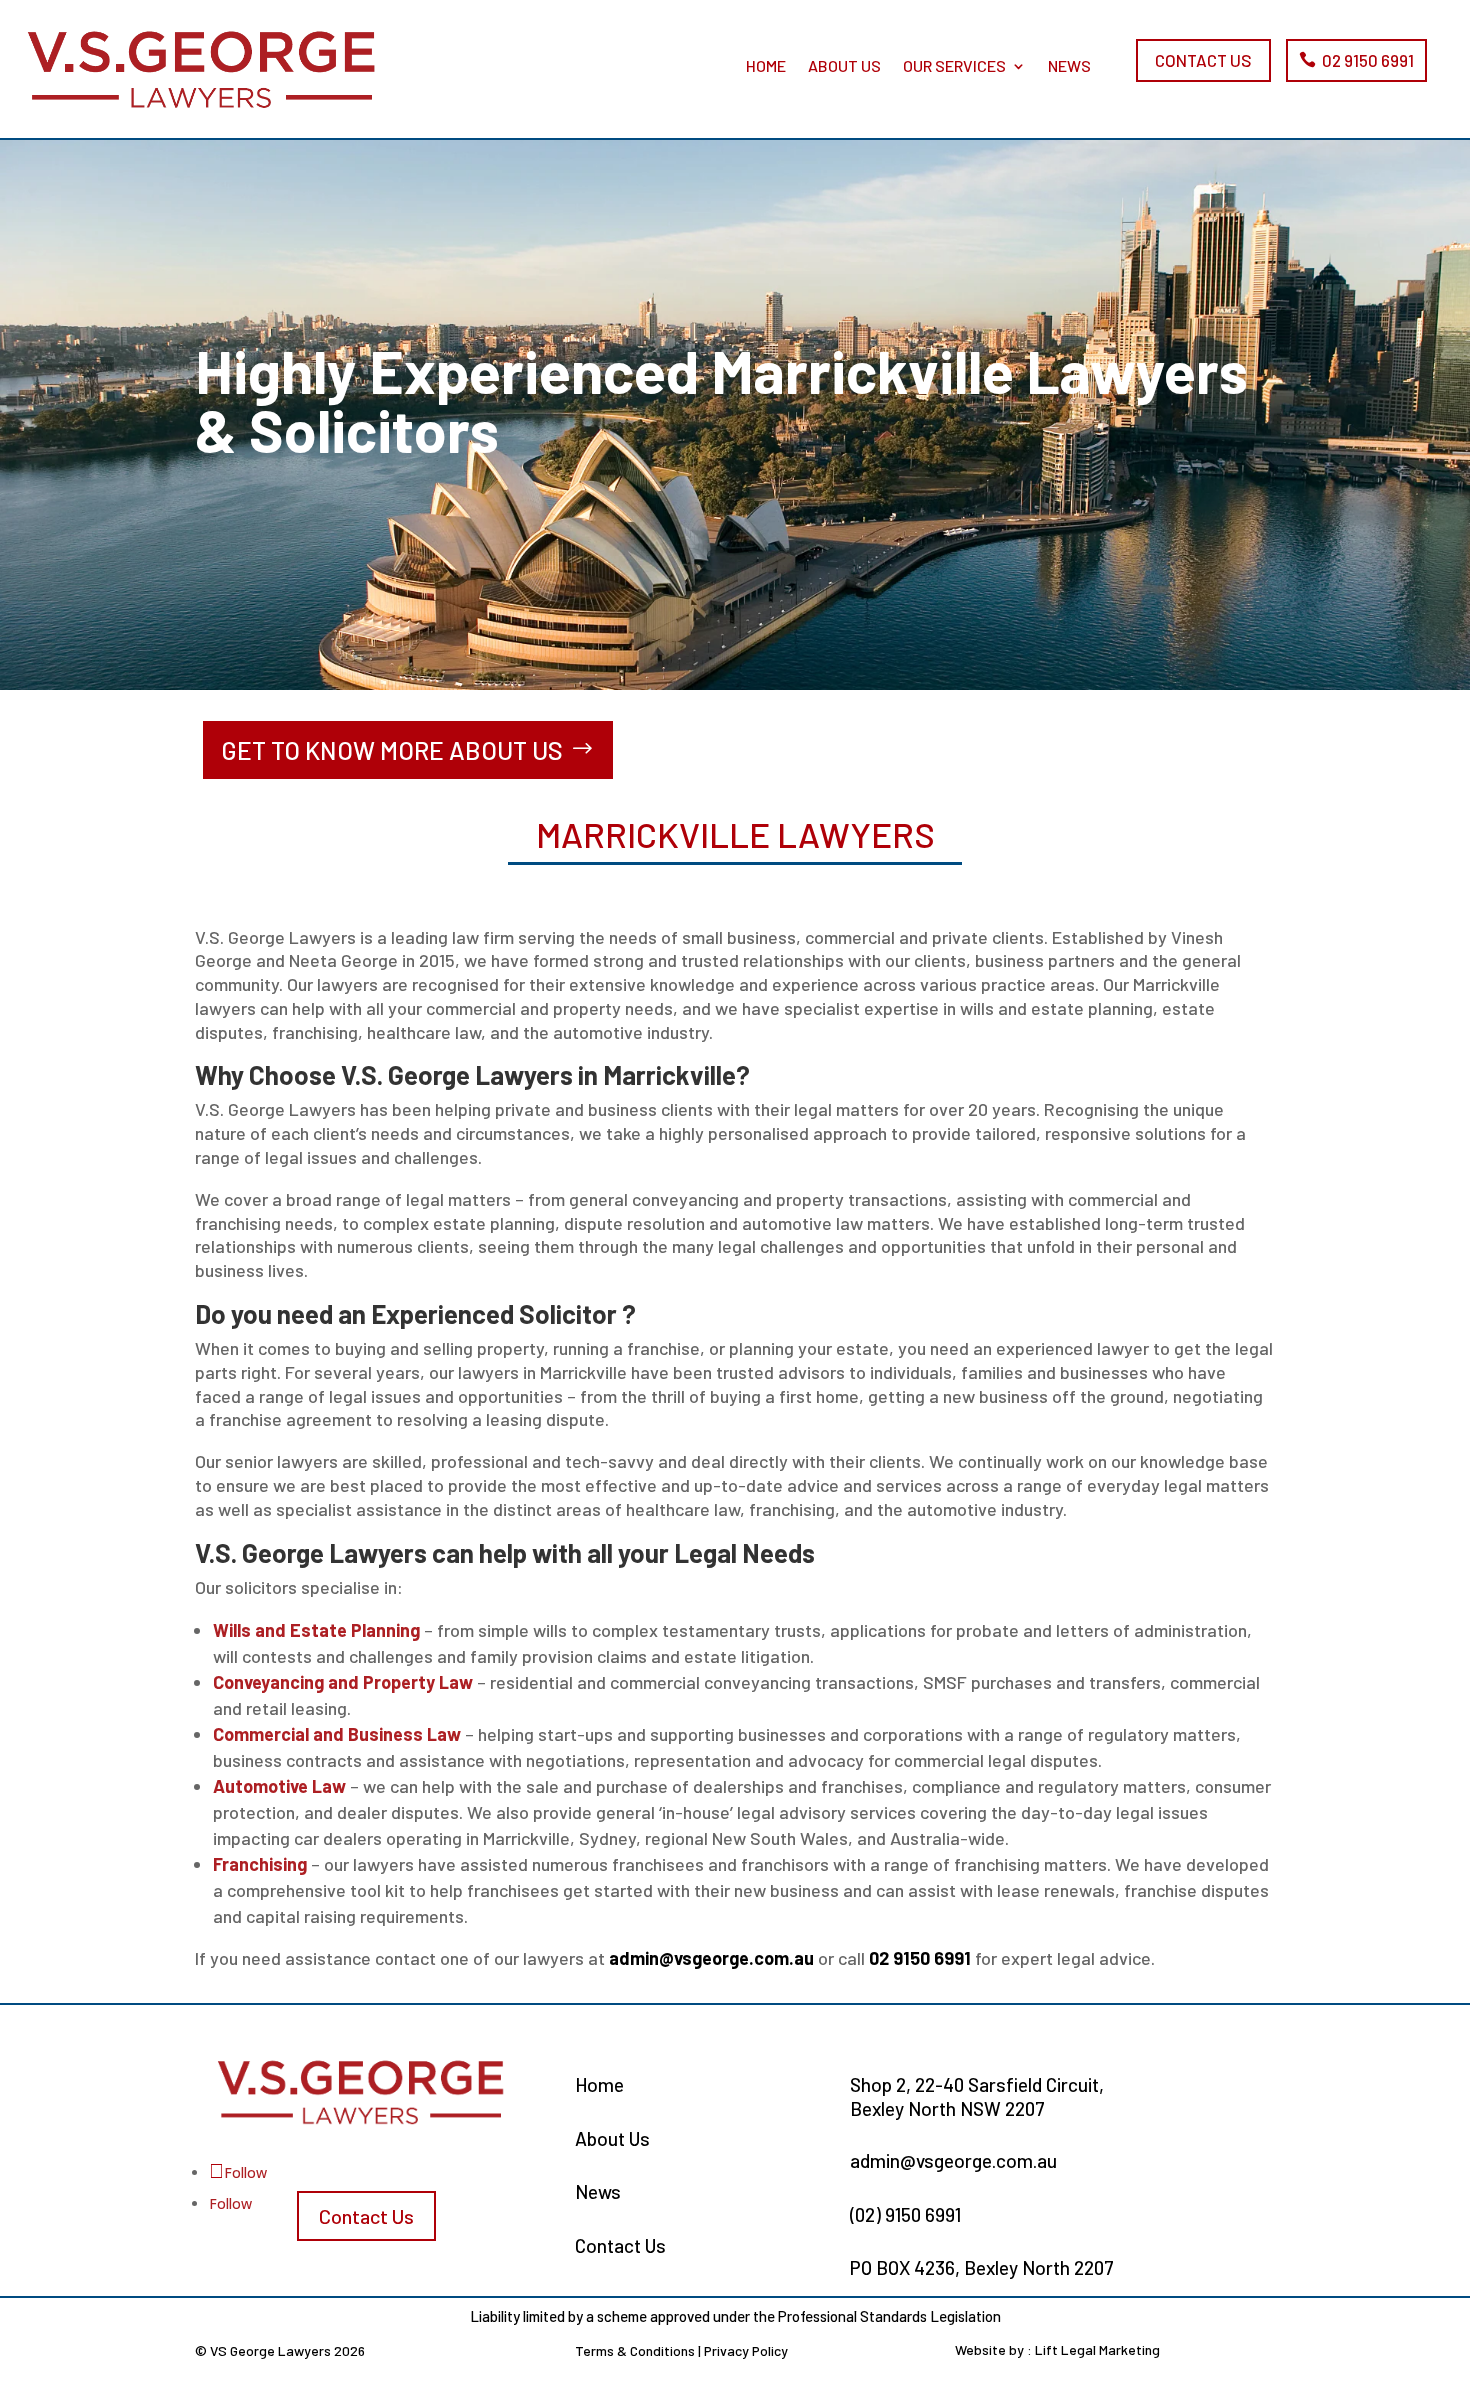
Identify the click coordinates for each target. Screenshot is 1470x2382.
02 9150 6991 (1368, 60)
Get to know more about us (392, 750)
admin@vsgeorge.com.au (711, 1958)
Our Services (954, 65)
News (1069, 65)
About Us (844, 65)
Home (766, 65)
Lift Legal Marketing (1097, 2349)
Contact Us (1203, 60)
